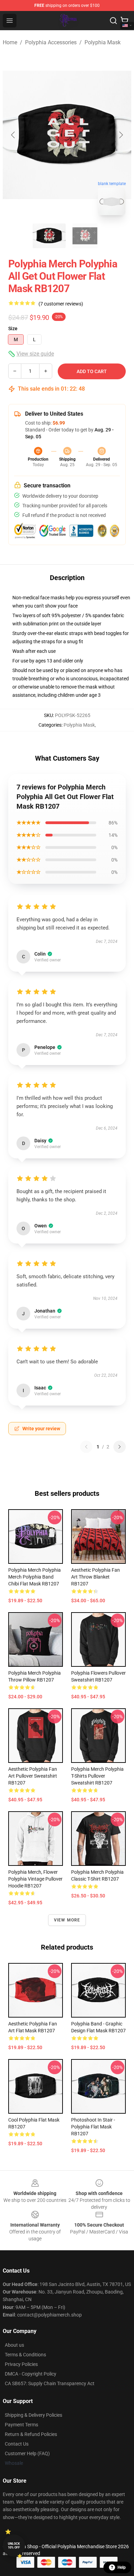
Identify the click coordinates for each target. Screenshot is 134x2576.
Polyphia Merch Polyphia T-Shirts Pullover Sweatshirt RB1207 (97, 1776)
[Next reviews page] (120, 1447)
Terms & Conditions (25, 2355)
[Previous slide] (13, 135)
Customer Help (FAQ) (27, 2453)
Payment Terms (21, 2425)
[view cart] (124, 21)
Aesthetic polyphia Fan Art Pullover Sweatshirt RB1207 (33, 1776)
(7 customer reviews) (61, 304)
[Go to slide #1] (49, 236)
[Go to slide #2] (85, 236)
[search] (113, 21)
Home (10, 42)
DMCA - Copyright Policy (31, 2374)
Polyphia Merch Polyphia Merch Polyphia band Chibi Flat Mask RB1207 (35, 1577)
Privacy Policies (21, 2364)
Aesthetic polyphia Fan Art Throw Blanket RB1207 (96, 1577)
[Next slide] (121, 135)
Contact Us (17, 2444)
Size (13, 328)
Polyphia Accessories (51, 42)
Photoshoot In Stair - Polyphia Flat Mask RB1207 (93, 2127)
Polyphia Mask (103, 42)
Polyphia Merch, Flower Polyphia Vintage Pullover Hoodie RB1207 (35, 1879)
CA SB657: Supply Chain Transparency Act (50, 2383)
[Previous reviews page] (86, 1447)
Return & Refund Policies (31, 2434)
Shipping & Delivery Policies (33, 2415)
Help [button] (122, 2567)
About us (14, 2345)
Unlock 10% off (14, 2546)
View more (67, 1920)
